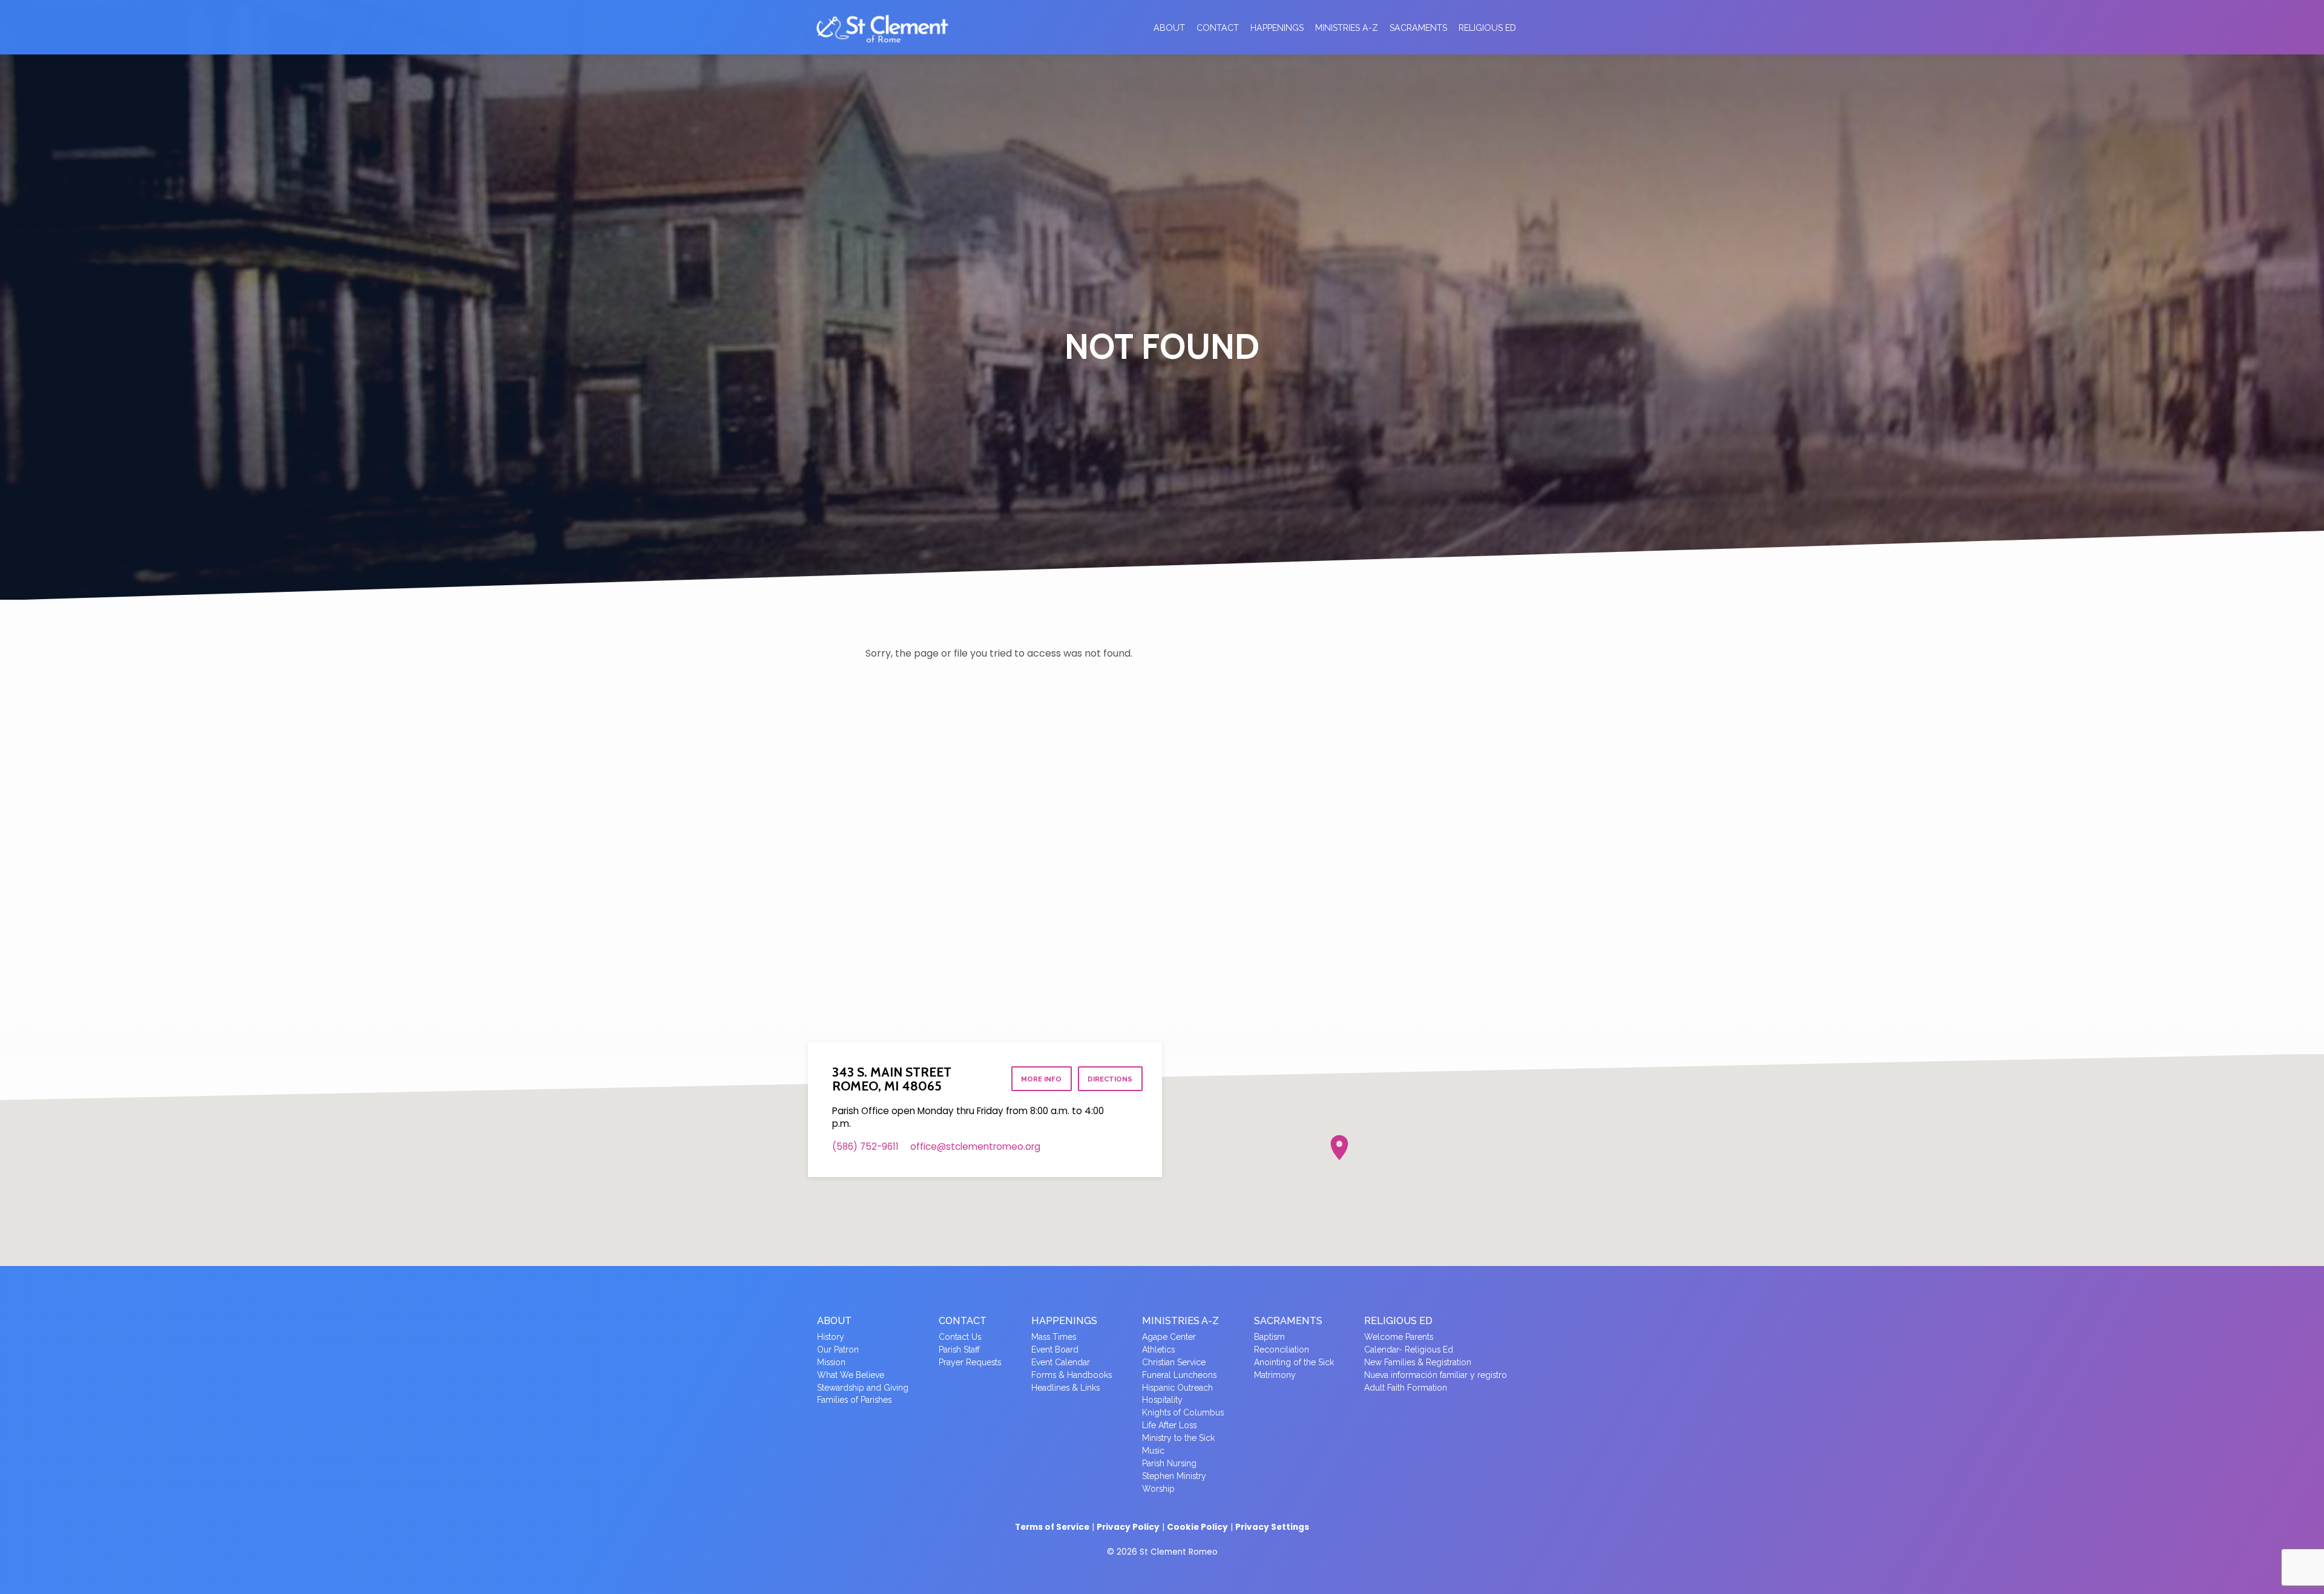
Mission (831, 1362)
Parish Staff (959, 1350)
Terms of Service (1052, 1527)
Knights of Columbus (1183, 1412)
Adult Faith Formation (1406, 1388)
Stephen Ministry (1174, 1476)
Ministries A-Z (1347, 28)
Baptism (1269, 1337)
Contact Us (960, 1337)
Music (1153, 1451)
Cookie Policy (1197, 1527)
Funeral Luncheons (1179, 1375)
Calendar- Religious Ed (1409, 1350)
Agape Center (1169, 1337)
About (1169, 28)
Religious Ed (1487, 28)
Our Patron (838, 1350)
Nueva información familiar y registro (1436, 1375)
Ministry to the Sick (1178, 1438)
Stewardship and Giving (863, 1388)
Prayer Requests (970, 1362)
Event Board (1055, 1350)
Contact (1218, 28)
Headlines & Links (1065, 1388)
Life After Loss (1169, 1425)
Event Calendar (1061, 1362)
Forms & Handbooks (1072, 1375)
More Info (1041, 1079)
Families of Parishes (854, 1400)
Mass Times (1054, 1337)
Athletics (1158, 1350)
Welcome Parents (1399, 1337)
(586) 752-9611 (865, 1146)
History (831, 1337)
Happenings (1277, 28)
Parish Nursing (1169, 1463)
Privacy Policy (1128, 1527)
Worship (1158, 1489)
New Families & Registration (1418, 1362)
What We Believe (851, 1375)
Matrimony (1275, 1375)
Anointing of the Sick (1294, 1362)
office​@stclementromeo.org (975, 1146)
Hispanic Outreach (1177, 1388)
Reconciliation (1282, 1350)
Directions (1110, 1079)
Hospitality (1162, 1400)
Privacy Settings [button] (1272, 1527)
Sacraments (1418, 28)
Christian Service (1174, 1362)
